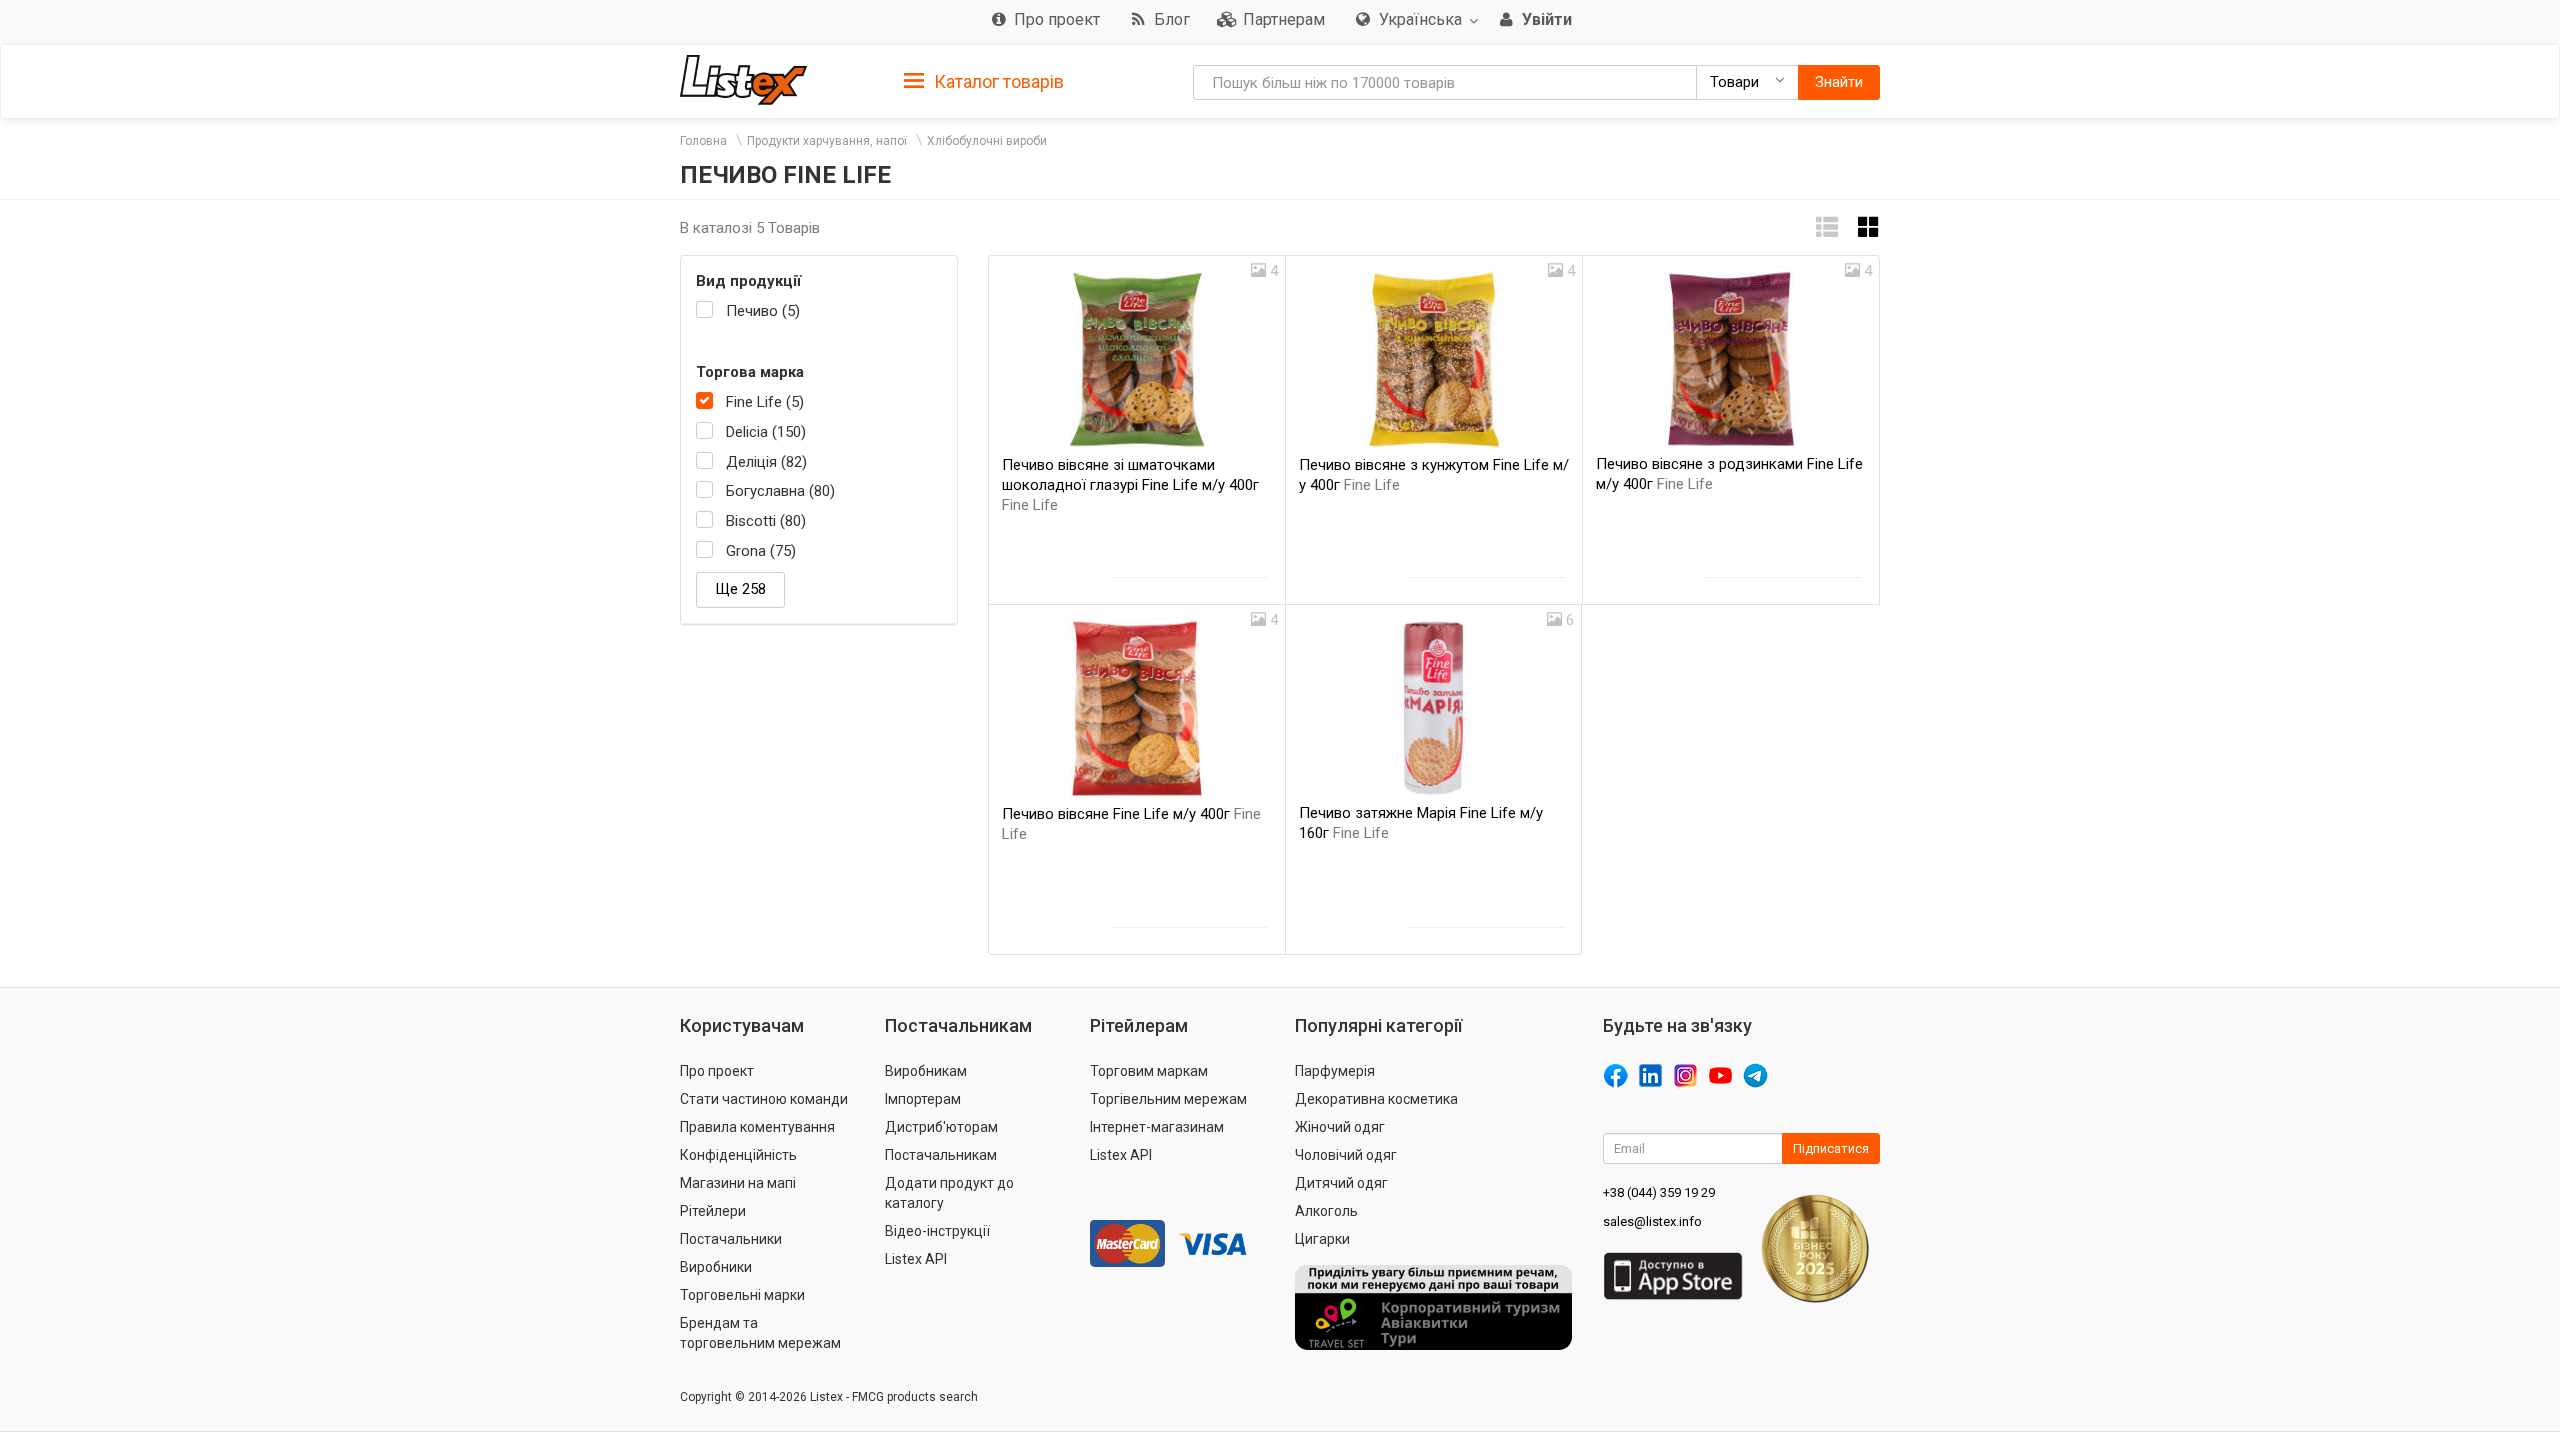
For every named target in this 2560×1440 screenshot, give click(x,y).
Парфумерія (1335, 1071)
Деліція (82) (766, 462)
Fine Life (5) (765, 402)
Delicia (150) (766, 432)
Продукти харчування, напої (827, 141)
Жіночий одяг (1340, 1127)
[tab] (984, 80)
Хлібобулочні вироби (987, 141)
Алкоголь (1326, 1211)
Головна (703, 141)
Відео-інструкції (937, 1231)
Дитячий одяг (1341, 1183)
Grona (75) (761, 551)
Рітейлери (713, 1211)
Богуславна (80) (780, 491)
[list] (1827, 227)
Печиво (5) (763, 311)
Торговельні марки (742, 1295)
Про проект (717, 1071)
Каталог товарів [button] (997, 81)
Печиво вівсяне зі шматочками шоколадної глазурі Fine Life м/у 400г (1130, 485)
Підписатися (1831, 1148)
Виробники (716, 1267)
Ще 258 (740, 589)
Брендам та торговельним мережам (760, 1333)
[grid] (1869, 227)
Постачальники (731, 1239)
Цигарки (1322, 1239)
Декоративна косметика (1376, 1099)
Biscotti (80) (766, 521)
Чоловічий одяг (1346, 1155)
